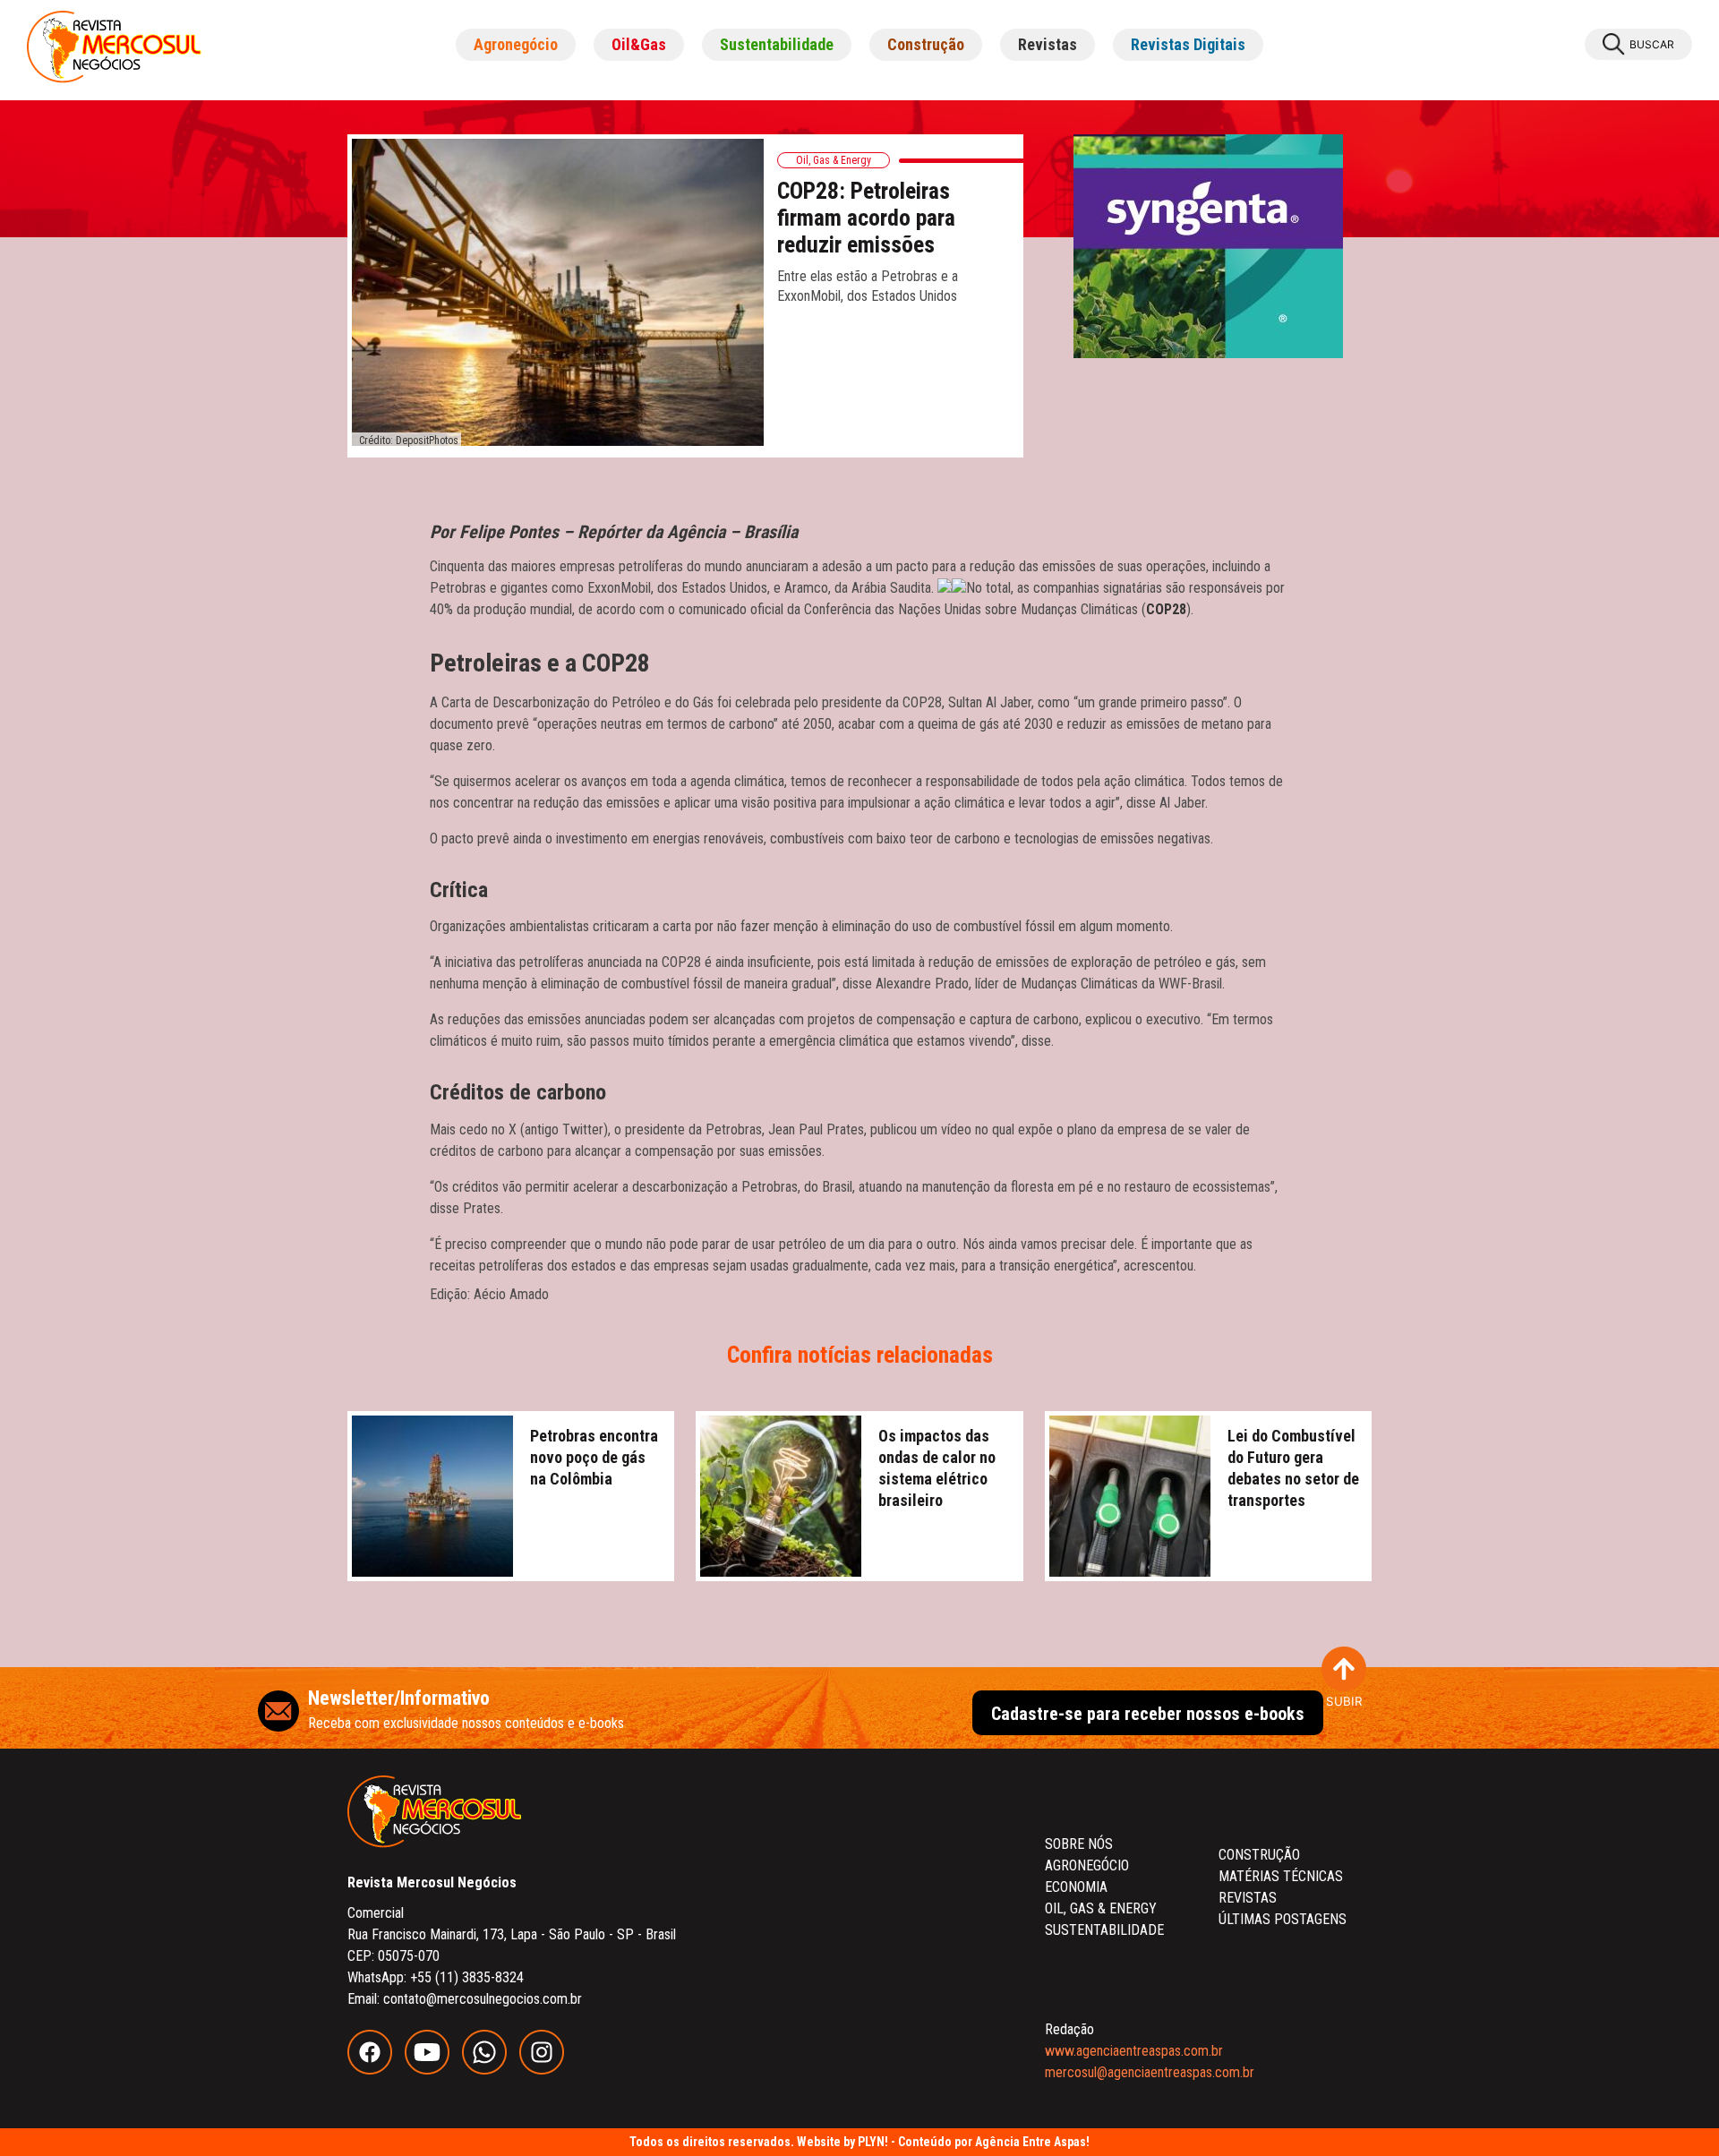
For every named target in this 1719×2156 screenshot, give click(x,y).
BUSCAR (1652, 44)
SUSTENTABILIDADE (1104, 1930)
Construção (926, 44)
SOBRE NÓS (1079, 1844)
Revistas (1048, 44)
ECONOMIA (1076, 1887)
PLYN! (873, 2142)
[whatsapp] (491, 2070)
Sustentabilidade (777, 44)
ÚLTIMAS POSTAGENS (1283, 1919)
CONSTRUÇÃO (1259, 1855)
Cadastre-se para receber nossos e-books (1148, 1714)
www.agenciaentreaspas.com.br (1134, 2051)
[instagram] (546, 2070)
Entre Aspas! (1056, 2142)
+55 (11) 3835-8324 (467, 1977)
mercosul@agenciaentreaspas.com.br (1150, 2072)
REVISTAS (1248, 1898)
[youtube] (433, 2070)
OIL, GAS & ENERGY (1101, 1908)
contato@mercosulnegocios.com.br (483, 1999)
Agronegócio (516, 44)
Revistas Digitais (1188, 44)
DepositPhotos (427, 441)
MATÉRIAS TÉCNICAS (1281, 1876)
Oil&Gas (639, 44)
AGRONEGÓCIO (1087, 1865)
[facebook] (376, 2070)
